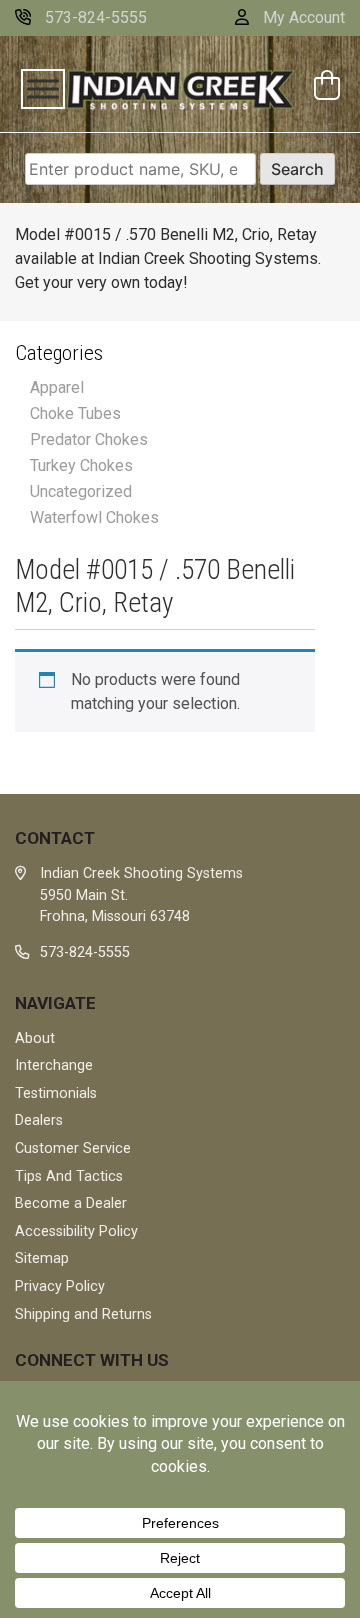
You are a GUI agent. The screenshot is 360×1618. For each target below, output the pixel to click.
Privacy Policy (60, 1286)
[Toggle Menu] (43, 89)
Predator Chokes (89, 439)
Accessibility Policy (76, 1231)
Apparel (57, 387)
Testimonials (56, 1093)
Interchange (54, 1065)
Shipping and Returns (83, 1314)
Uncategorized (81, 491)
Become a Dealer (71, 1203)
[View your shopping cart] (329, 87)
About (35, 1038)
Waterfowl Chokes (94, 517)
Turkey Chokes (81, 465)
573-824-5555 (94, 17)
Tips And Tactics (69, 1176)
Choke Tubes (75, 413)
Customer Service (73, 1148)
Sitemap (42, 1258)
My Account (302, 17)
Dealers (39, 1120)
